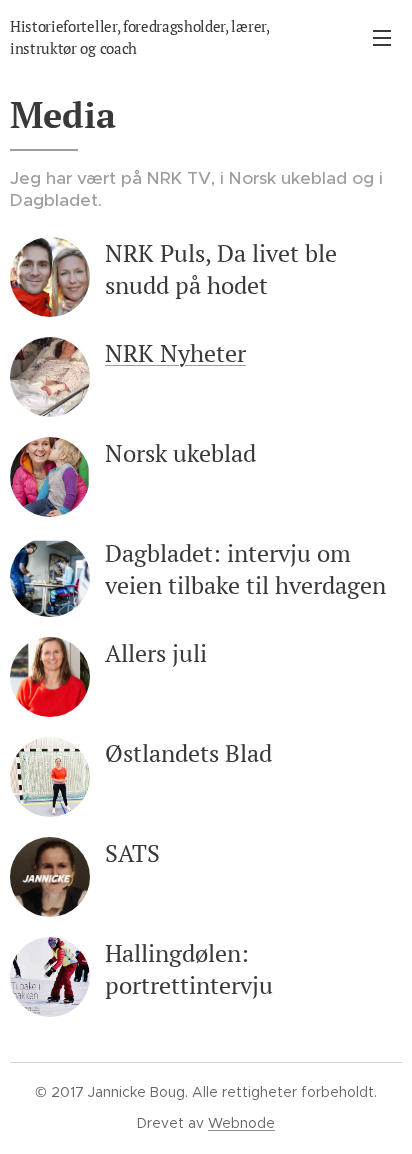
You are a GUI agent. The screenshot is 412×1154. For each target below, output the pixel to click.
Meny (382, 37)
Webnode (241, 1123)
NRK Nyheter (175, 353)
